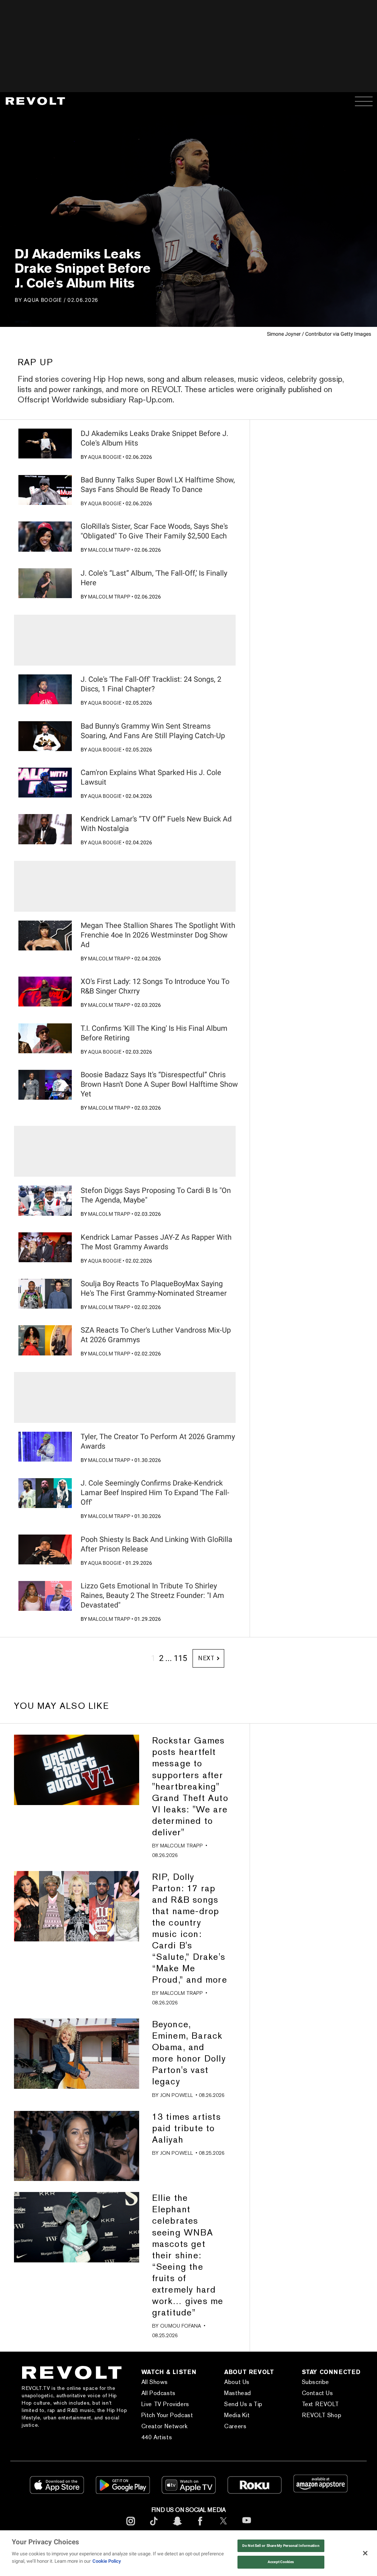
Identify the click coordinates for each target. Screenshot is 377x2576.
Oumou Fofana (181, 2326)
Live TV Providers (165, 2404)
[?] (45, 444)
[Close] (365, 2553)
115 (180, 1658)
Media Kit (237, 2415)
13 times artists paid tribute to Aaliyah (186, 2128)
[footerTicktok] (154, 2527)
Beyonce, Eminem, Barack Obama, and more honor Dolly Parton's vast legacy (189, 2053)
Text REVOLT (320, 2404)
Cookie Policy (107, 2561)
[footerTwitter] (223, 2527)
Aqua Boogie (43, 300)
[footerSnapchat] (177, 2527)
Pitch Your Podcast (167, 2415)
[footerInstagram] (131, 2527)
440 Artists (157, 2437)
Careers (235, 2426)
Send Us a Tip (243, 2404)
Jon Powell (177, 2095)
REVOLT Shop (322, 2415)
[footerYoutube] (247, 2528)
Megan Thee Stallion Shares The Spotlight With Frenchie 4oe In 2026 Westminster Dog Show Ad (158, 935)
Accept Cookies (281, 2562)
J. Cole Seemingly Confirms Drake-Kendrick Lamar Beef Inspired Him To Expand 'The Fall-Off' (155, 1493)
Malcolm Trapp (109, 550)
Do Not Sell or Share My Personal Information (281, 2546)
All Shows (155, 2382)
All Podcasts (158, 2393)
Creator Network (165, 2426)
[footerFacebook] (200, 2527)
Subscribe (316, 2382)
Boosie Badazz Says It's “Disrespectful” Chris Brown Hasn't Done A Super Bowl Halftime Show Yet (159, 1084)
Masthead (238, 2393)
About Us (237, 2382)
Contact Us (318, 2393)
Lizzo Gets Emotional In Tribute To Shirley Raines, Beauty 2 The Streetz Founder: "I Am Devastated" (152, 1595)
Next (206, 1658)
